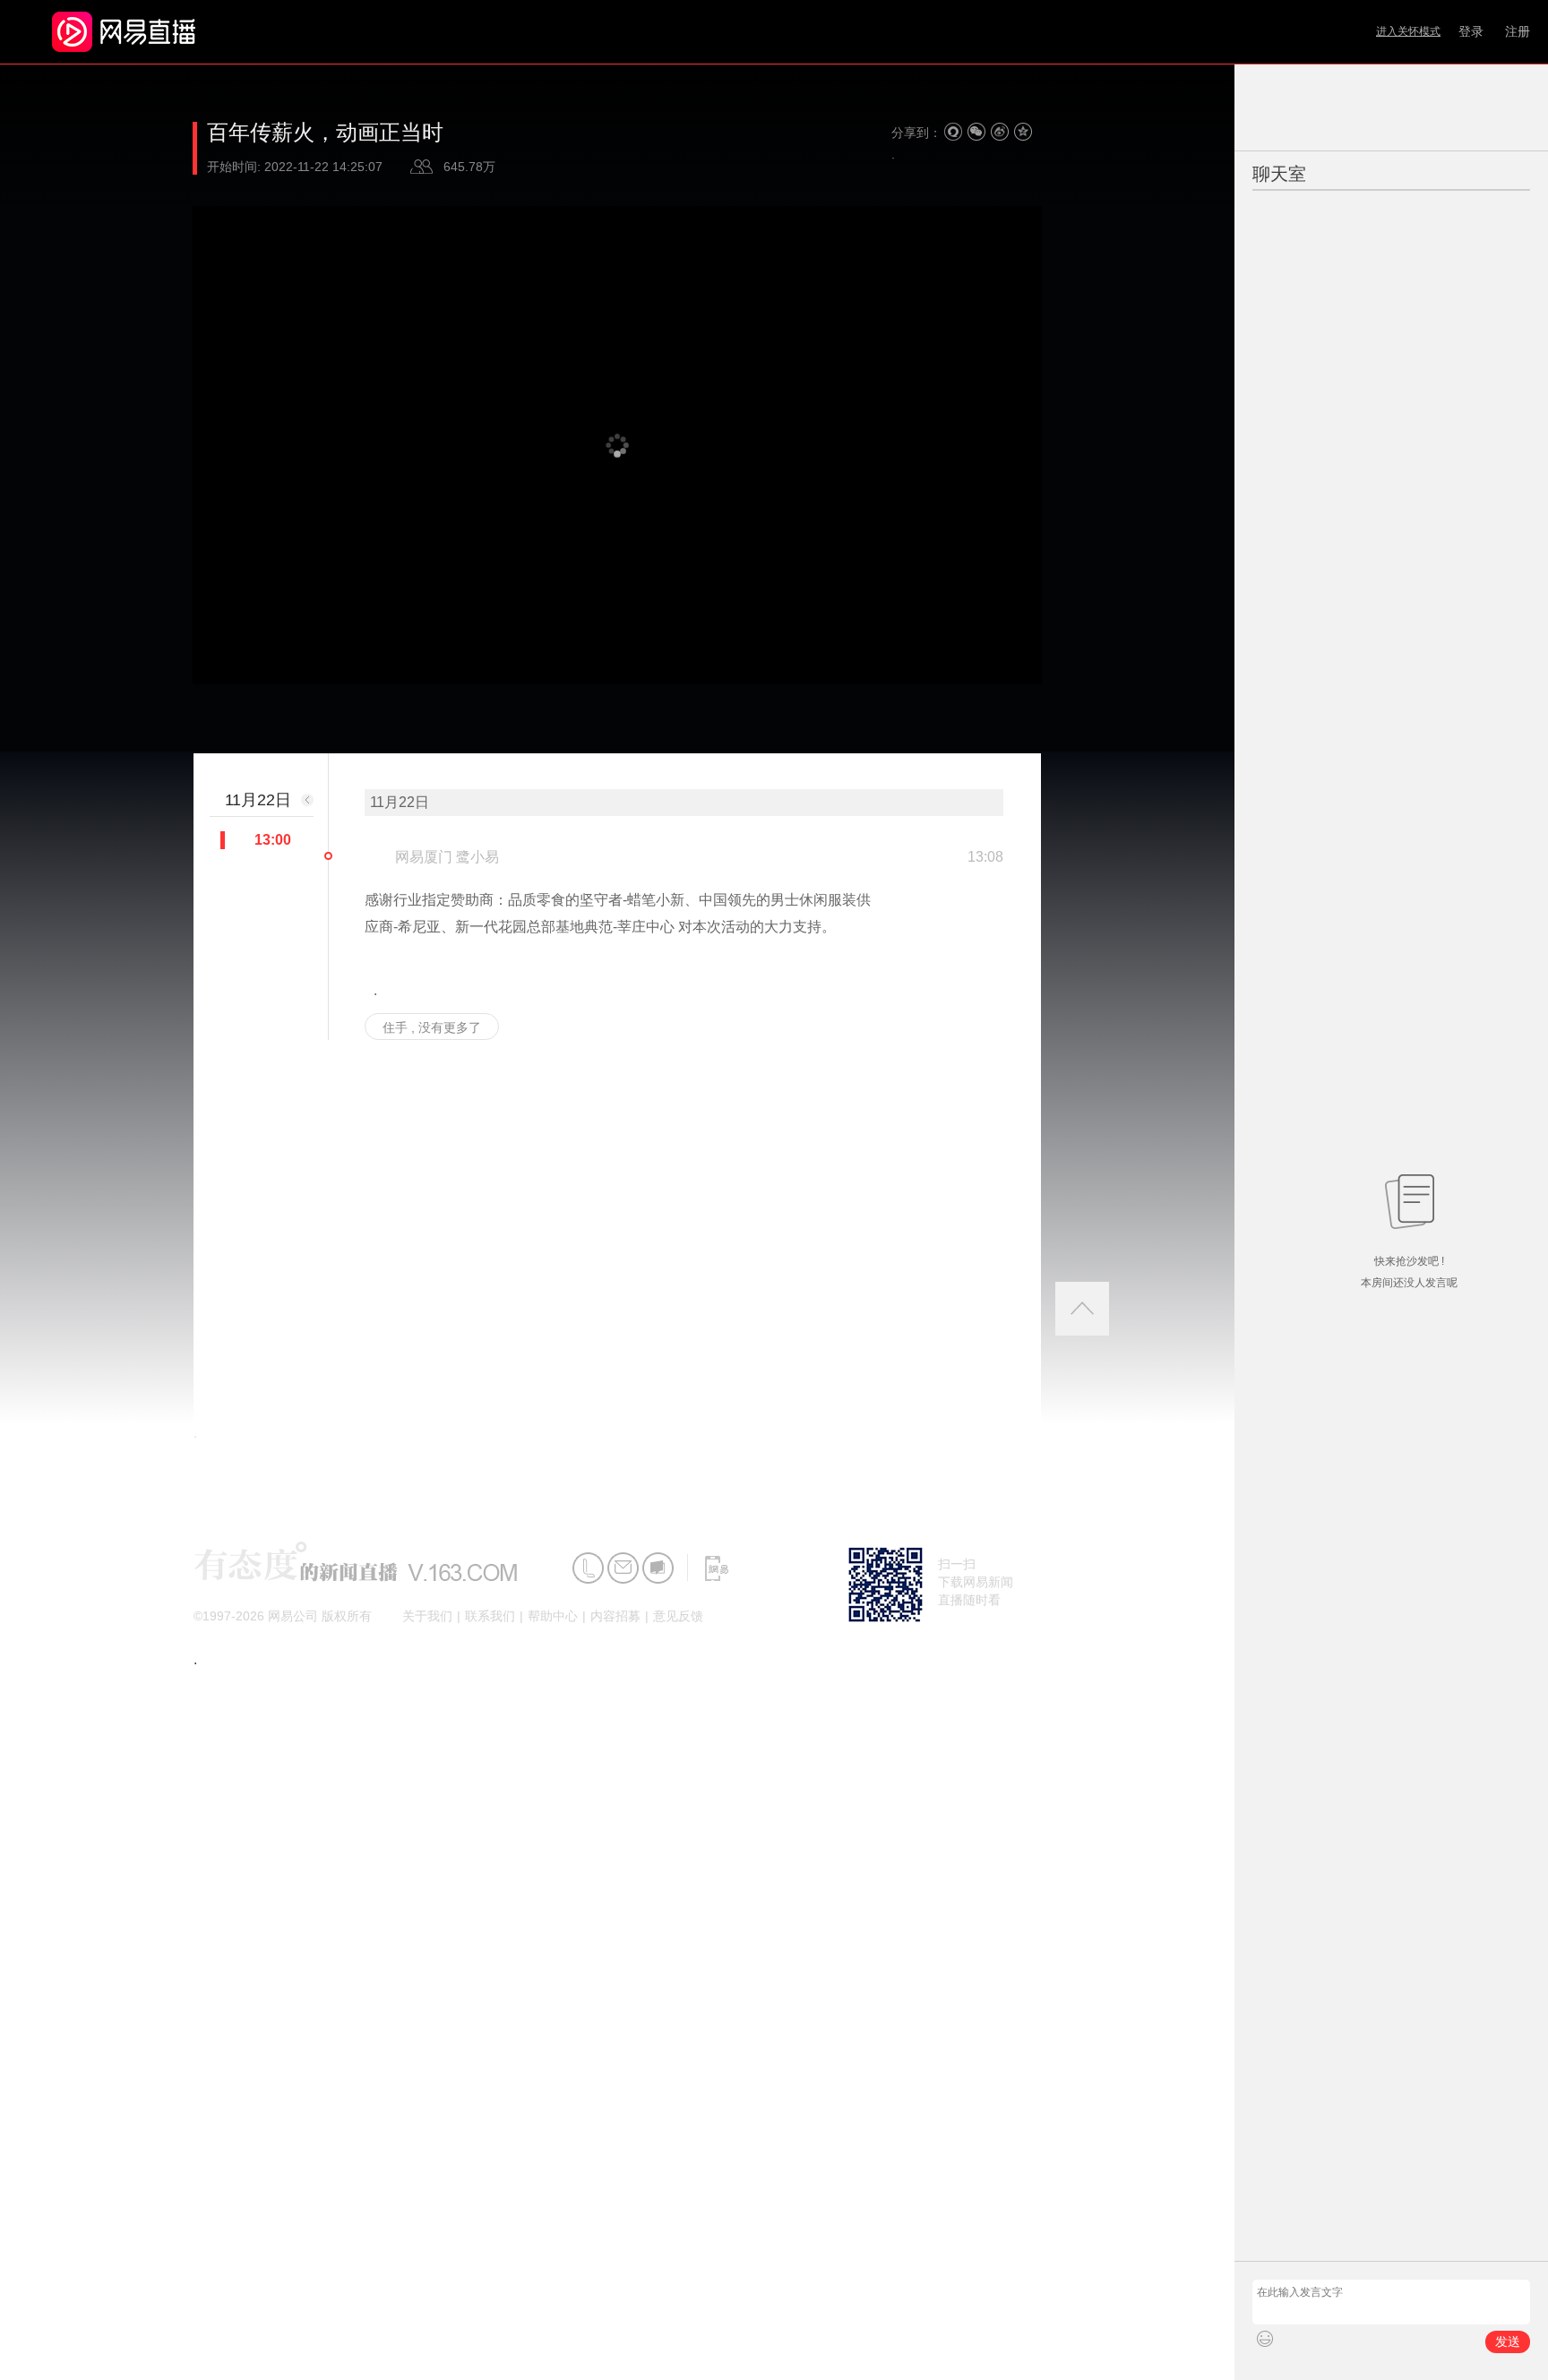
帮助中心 (553, 1616)
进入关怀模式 (1408, 31)
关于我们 (427, 1616)
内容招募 (615, 1616)
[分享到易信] (953, 132)
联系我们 (490, 1616)
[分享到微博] (1000, 132)
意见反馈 (678, 1616)
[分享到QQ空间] (1023, 132)
